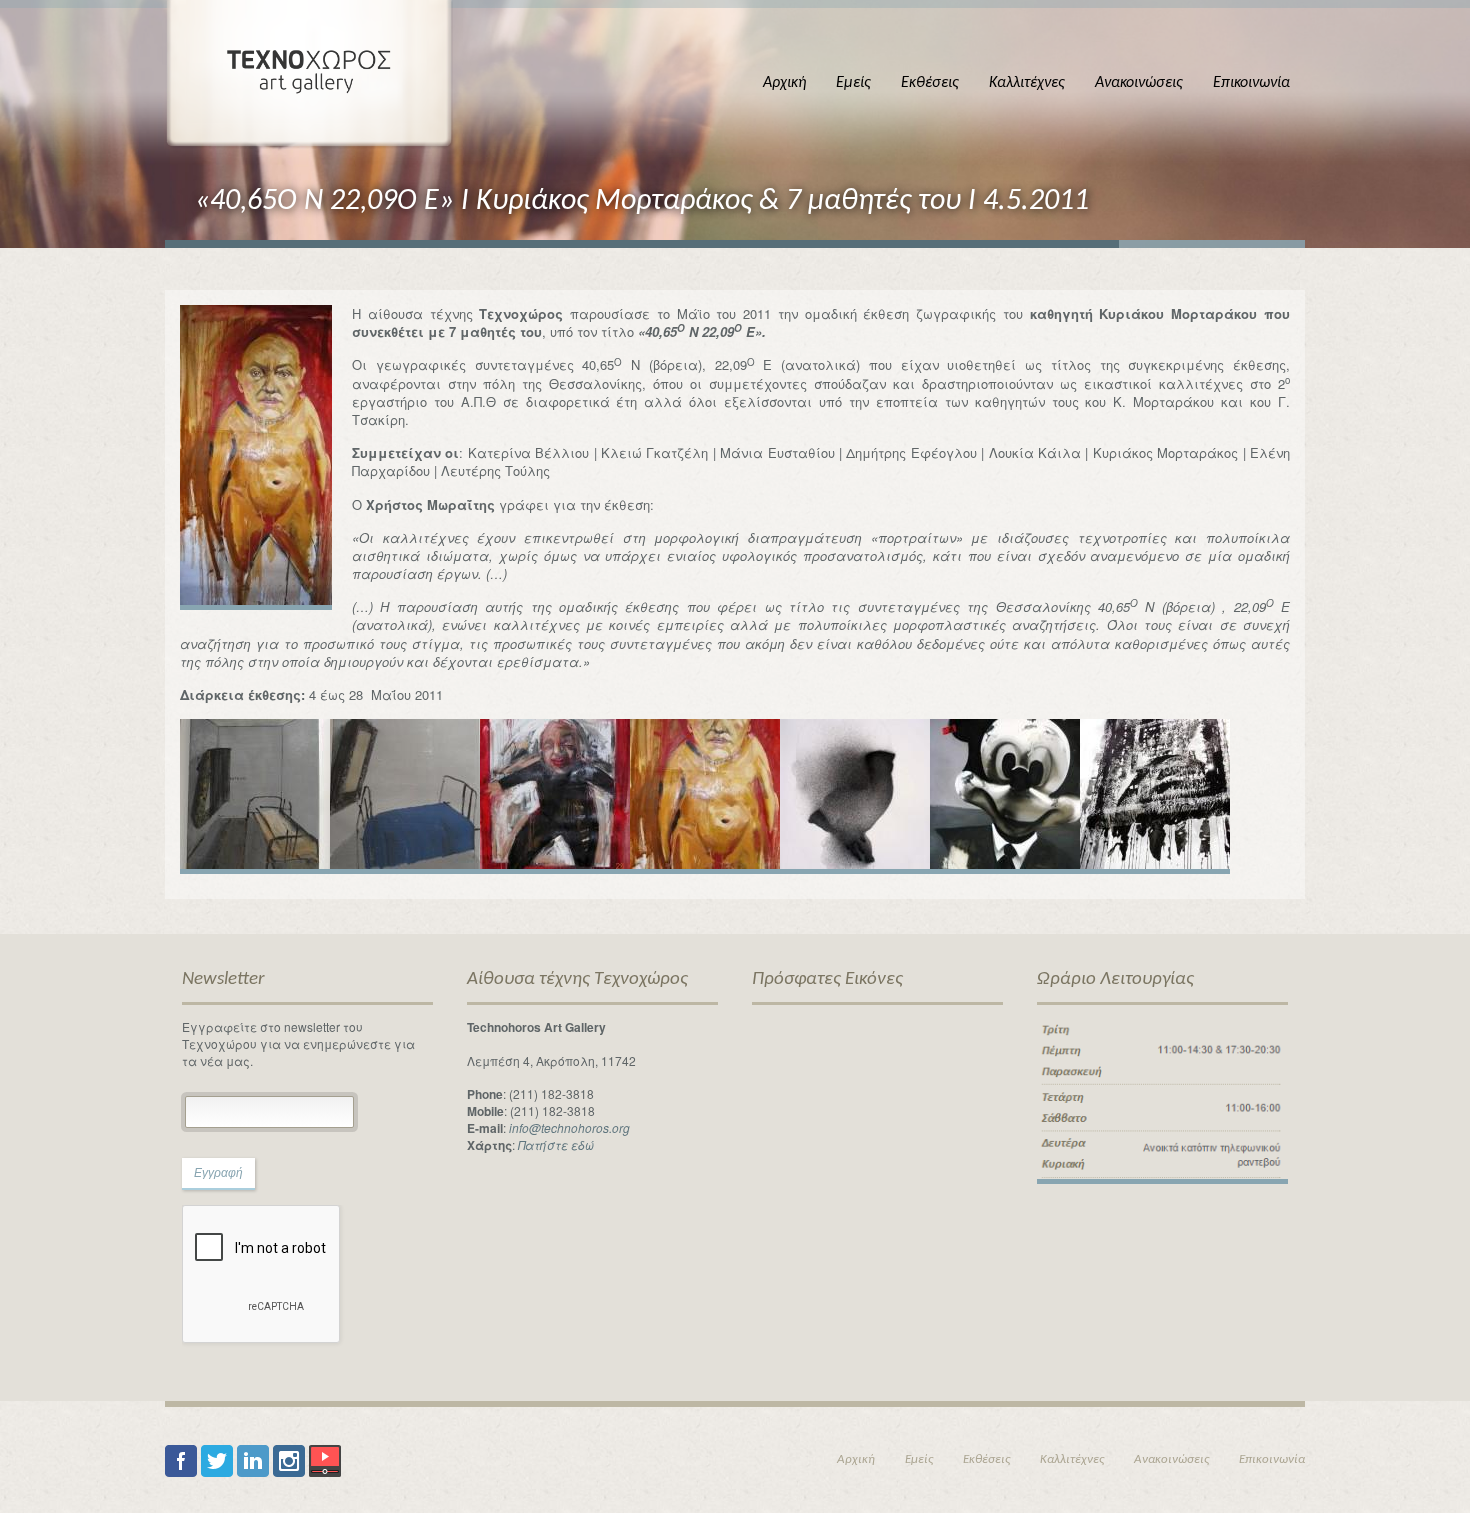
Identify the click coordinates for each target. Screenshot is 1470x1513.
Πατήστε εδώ (556, 1144)
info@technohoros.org (569, 1127)
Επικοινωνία (1251, 83)
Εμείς (853, 83)
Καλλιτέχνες (1027, 83)
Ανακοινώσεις (1139, 83)
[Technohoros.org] (309, 74)
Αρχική (784, 83)
